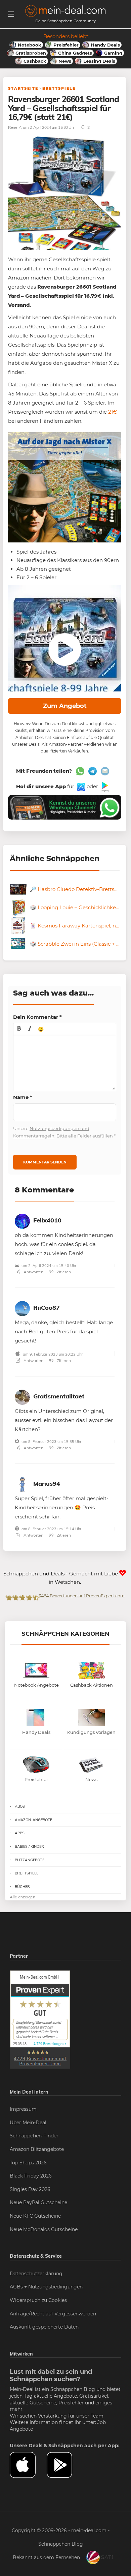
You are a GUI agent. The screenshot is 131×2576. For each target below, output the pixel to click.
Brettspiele (59, 88)
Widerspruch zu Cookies (38, 2300)
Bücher (22, 1887)
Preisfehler (71, 2403)
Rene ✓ (15, 127)
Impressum (23, 2109)
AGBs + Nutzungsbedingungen (46, 2287)
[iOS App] (80, 786)
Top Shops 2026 (28, 2163)
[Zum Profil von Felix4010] (22, 1220)
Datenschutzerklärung (36, 2274)
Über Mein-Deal (28, 2123)
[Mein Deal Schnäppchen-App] (65, 2465)
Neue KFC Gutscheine (35, 2216)
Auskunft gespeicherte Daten (44, 2327)
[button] (19, 1029)
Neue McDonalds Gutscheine (44, 2229)
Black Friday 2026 (31, 2176)
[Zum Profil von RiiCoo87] (22, 1307)
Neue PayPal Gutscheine (38, 2202)
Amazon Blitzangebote (37, 2149)
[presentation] (19, 1029)
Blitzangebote (30, 1860)
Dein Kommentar (37, 1017)
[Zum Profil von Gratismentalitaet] (22, 1396)
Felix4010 (47, 1220)
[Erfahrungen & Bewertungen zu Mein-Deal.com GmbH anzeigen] (40, 2019)
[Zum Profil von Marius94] (22, 1483)
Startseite (23, 88)
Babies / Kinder (29, 1846)
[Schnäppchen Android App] (104, 786)
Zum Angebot (65, 706)
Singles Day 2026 (30, 2189)
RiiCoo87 (47, 1308)
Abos (20, 1806)
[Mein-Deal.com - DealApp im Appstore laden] (28, 2465)
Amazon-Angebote (33, 1820)
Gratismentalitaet (59, 1396)
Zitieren (63, 1272)
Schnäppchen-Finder (34, 2136)
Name (23, 1097)
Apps (20, 1833)
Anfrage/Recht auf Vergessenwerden (53, 2314)
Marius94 (47, 1484)
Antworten (33, 1272)
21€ (113, 412)
